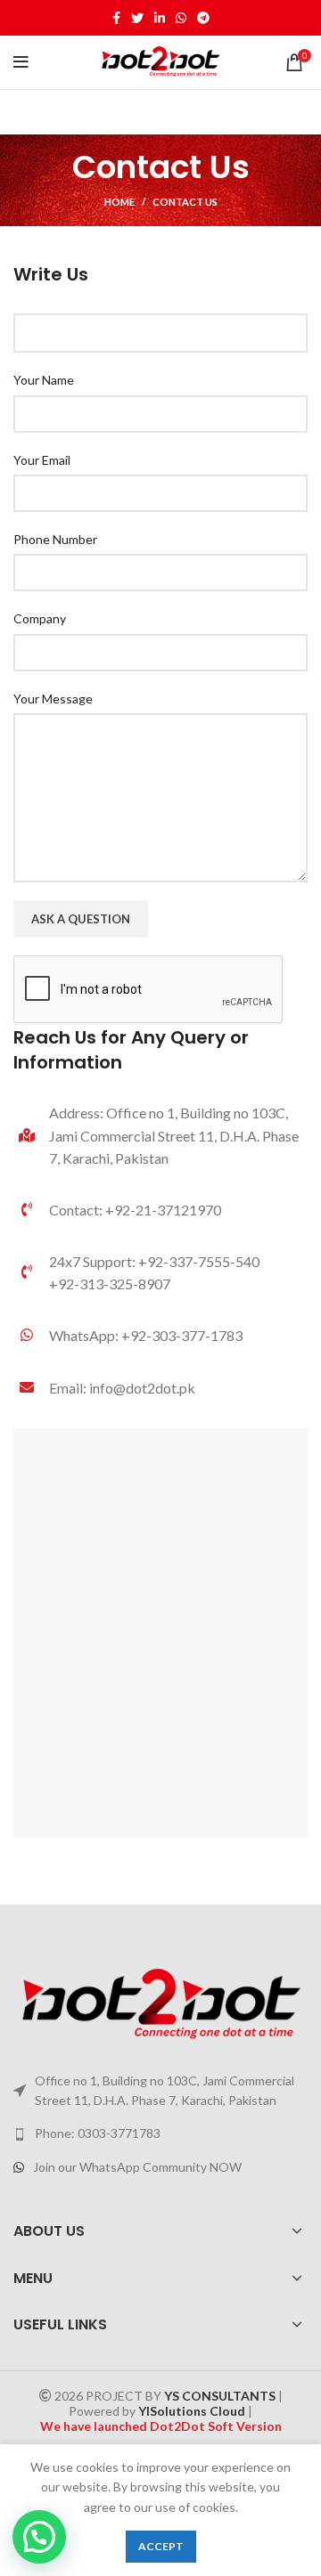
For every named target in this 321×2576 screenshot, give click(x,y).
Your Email (42, 460)
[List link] (160, 1336)
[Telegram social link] (203, 18)
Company (40, 618)
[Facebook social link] (116, 18)
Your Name (44, 380)
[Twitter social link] (137, 18)
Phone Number (55, 539)
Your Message (53, 699)
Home (119, 202)
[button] (39, 2537)
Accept (161, 2546)
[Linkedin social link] (160, 18)
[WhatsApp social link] (181, 18)
